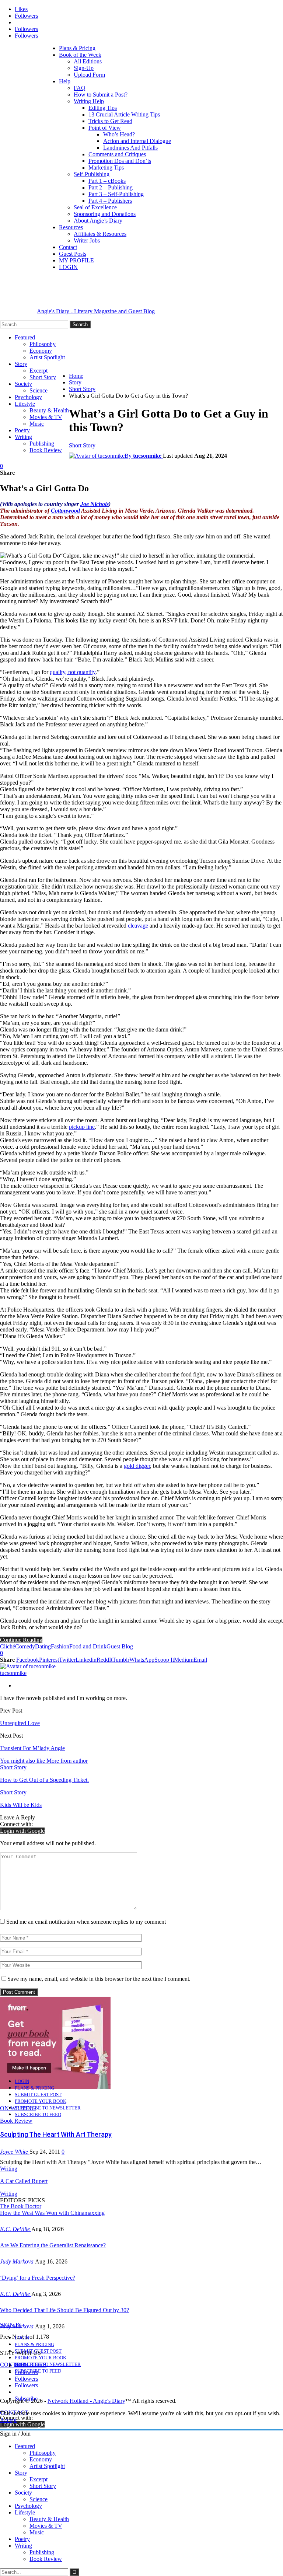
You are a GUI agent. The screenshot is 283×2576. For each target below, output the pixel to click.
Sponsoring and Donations (105, 214)
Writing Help (89, 101)
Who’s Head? (119, 134)
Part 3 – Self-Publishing (116, 194)
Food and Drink (88, 1646)
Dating (43, 1646)
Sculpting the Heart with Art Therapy (56, 2134)
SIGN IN (11, 2325)
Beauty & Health (49, 410)
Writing (23, 437)
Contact (68, 247)
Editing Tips (103, 108)
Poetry (22, 430)
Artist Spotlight (47, 357)
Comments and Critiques (117, 154)
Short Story (43, 377)
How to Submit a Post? (101, 95)
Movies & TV (46, 417)
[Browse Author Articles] (28, 1666)
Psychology (28, 397)
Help (65, 81)
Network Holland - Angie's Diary (86, 2401)
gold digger (137, 1466)
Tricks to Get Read (110, 121)
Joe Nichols (95, 504)
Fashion (60, 1646)
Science (39, 390)
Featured (25, 337)
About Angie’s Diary (98, 221)
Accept (8, 2420)
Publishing (42, 444)
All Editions (88, 61)
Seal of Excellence (95, 207)
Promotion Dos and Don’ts (120, 161)
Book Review (46, 450)
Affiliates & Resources (100, 234)
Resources (71, 227)
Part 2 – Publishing (111, 187)
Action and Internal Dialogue (137, 141)
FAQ (80, 88)
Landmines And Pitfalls (130, 148)
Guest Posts (73, 254)
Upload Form (89, 75)
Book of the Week (80, 55)
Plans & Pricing (77, 48)
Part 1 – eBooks (107, 181)
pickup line (82, 1127)
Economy (41, 351)
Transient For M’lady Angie (32, 1748)
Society (23, 384)
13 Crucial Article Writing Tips (124, 114)
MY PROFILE (76, 260)
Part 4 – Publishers (110, 201)
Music (37, 424)
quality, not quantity (73, 672)
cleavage (138, 926)
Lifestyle (25, 404)
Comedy (25, 1646)
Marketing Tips (106, 167)
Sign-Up (84, 68)
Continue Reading (21, 1640)
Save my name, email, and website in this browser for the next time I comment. (99, 1979)
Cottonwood (65, 511)
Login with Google (22, 1831)
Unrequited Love (20, 1723)
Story (21, 364)
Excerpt (39, 371)
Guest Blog (120, 1646)
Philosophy (43, 344)
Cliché (8, 1646)
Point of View (105, 128)
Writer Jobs (87, 240)
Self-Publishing (92, 174)
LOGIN (68, 267)
